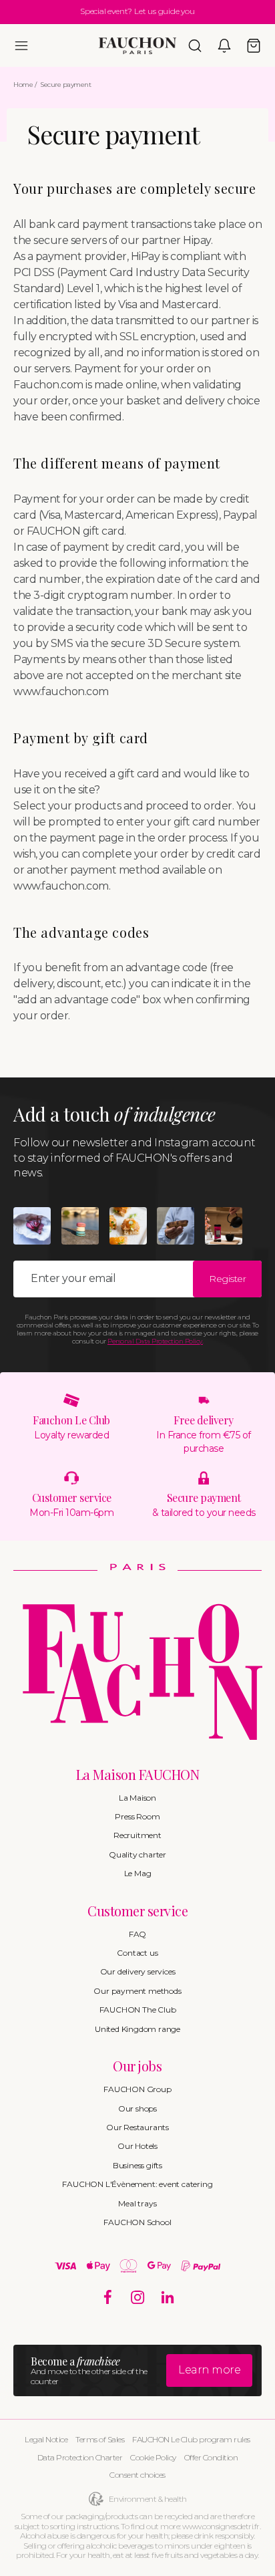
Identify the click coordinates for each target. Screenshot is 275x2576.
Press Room (137, 1816)
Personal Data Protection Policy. (155, 1341)
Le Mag (138, 1873)
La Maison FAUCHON (138, 1774)
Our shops (137, 2108)
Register (227, 1279)
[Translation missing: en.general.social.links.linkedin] (168, 2298)
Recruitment (137, 1835)
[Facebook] (108, 2298)
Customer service (137, 1911)
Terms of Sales (100, 2439)
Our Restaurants (137, 2127)
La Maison (137, 1798)
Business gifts (137, 2165)
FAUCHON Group (137, 2089)
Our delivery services (138, 1971)
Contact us (137, 1953)
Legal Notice (46, 2439)
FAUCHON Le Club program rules (191, 2439)
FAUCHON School (137, 2222)
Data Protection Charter (80, 2457)
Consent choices (137, 2475)
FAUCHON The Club (138, 2010)
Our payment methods (137, 1991)
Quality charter (137, 1854)
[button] (21, 45)
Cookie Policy (153, 2457)
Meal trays (137, 2203)
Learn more (209, 2370)
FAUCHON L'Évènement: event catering (137, 2184)
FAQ (137, 1934)
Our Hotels (137, 2146)
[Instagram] (138, 2298)
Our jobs (137, 2066)
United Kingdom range (137, 2029)
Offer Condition (211, 2457)
